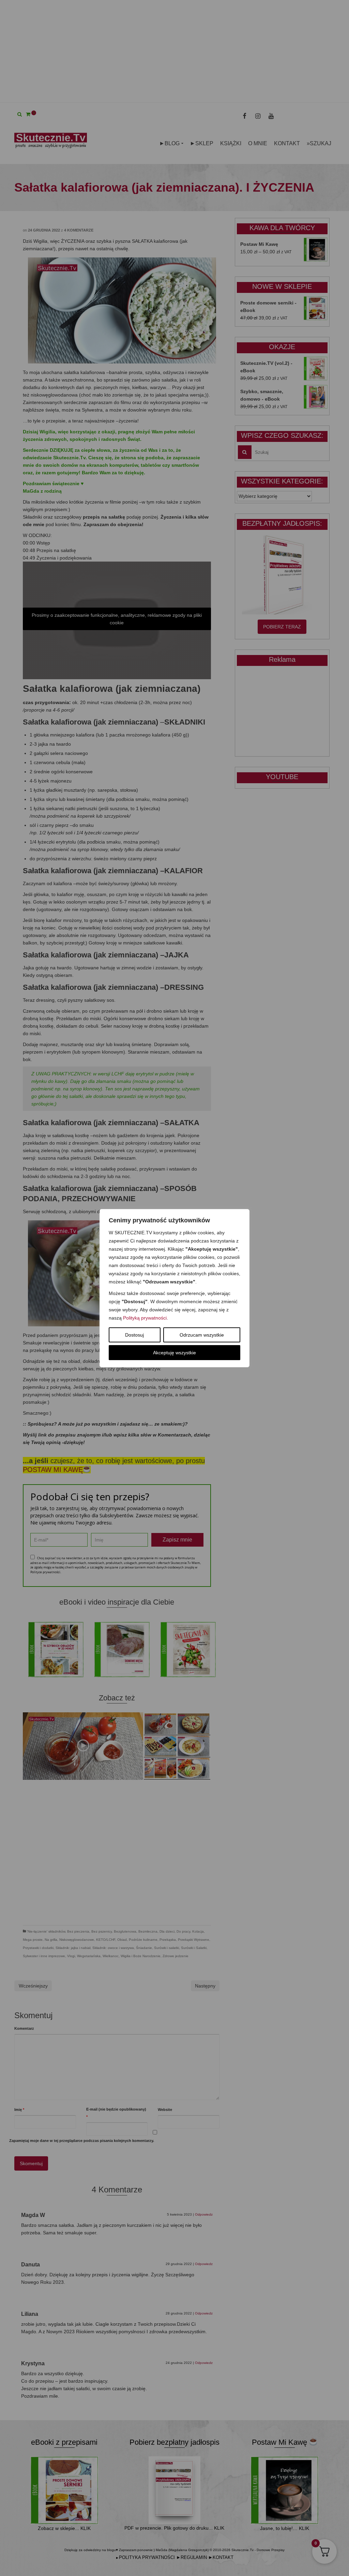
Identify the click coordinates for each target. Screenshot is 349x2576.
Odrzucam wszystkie (202, 1335)
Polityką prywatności (145, 1318)
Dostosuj (134, 1335)
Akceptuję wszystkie (174, 1353)
